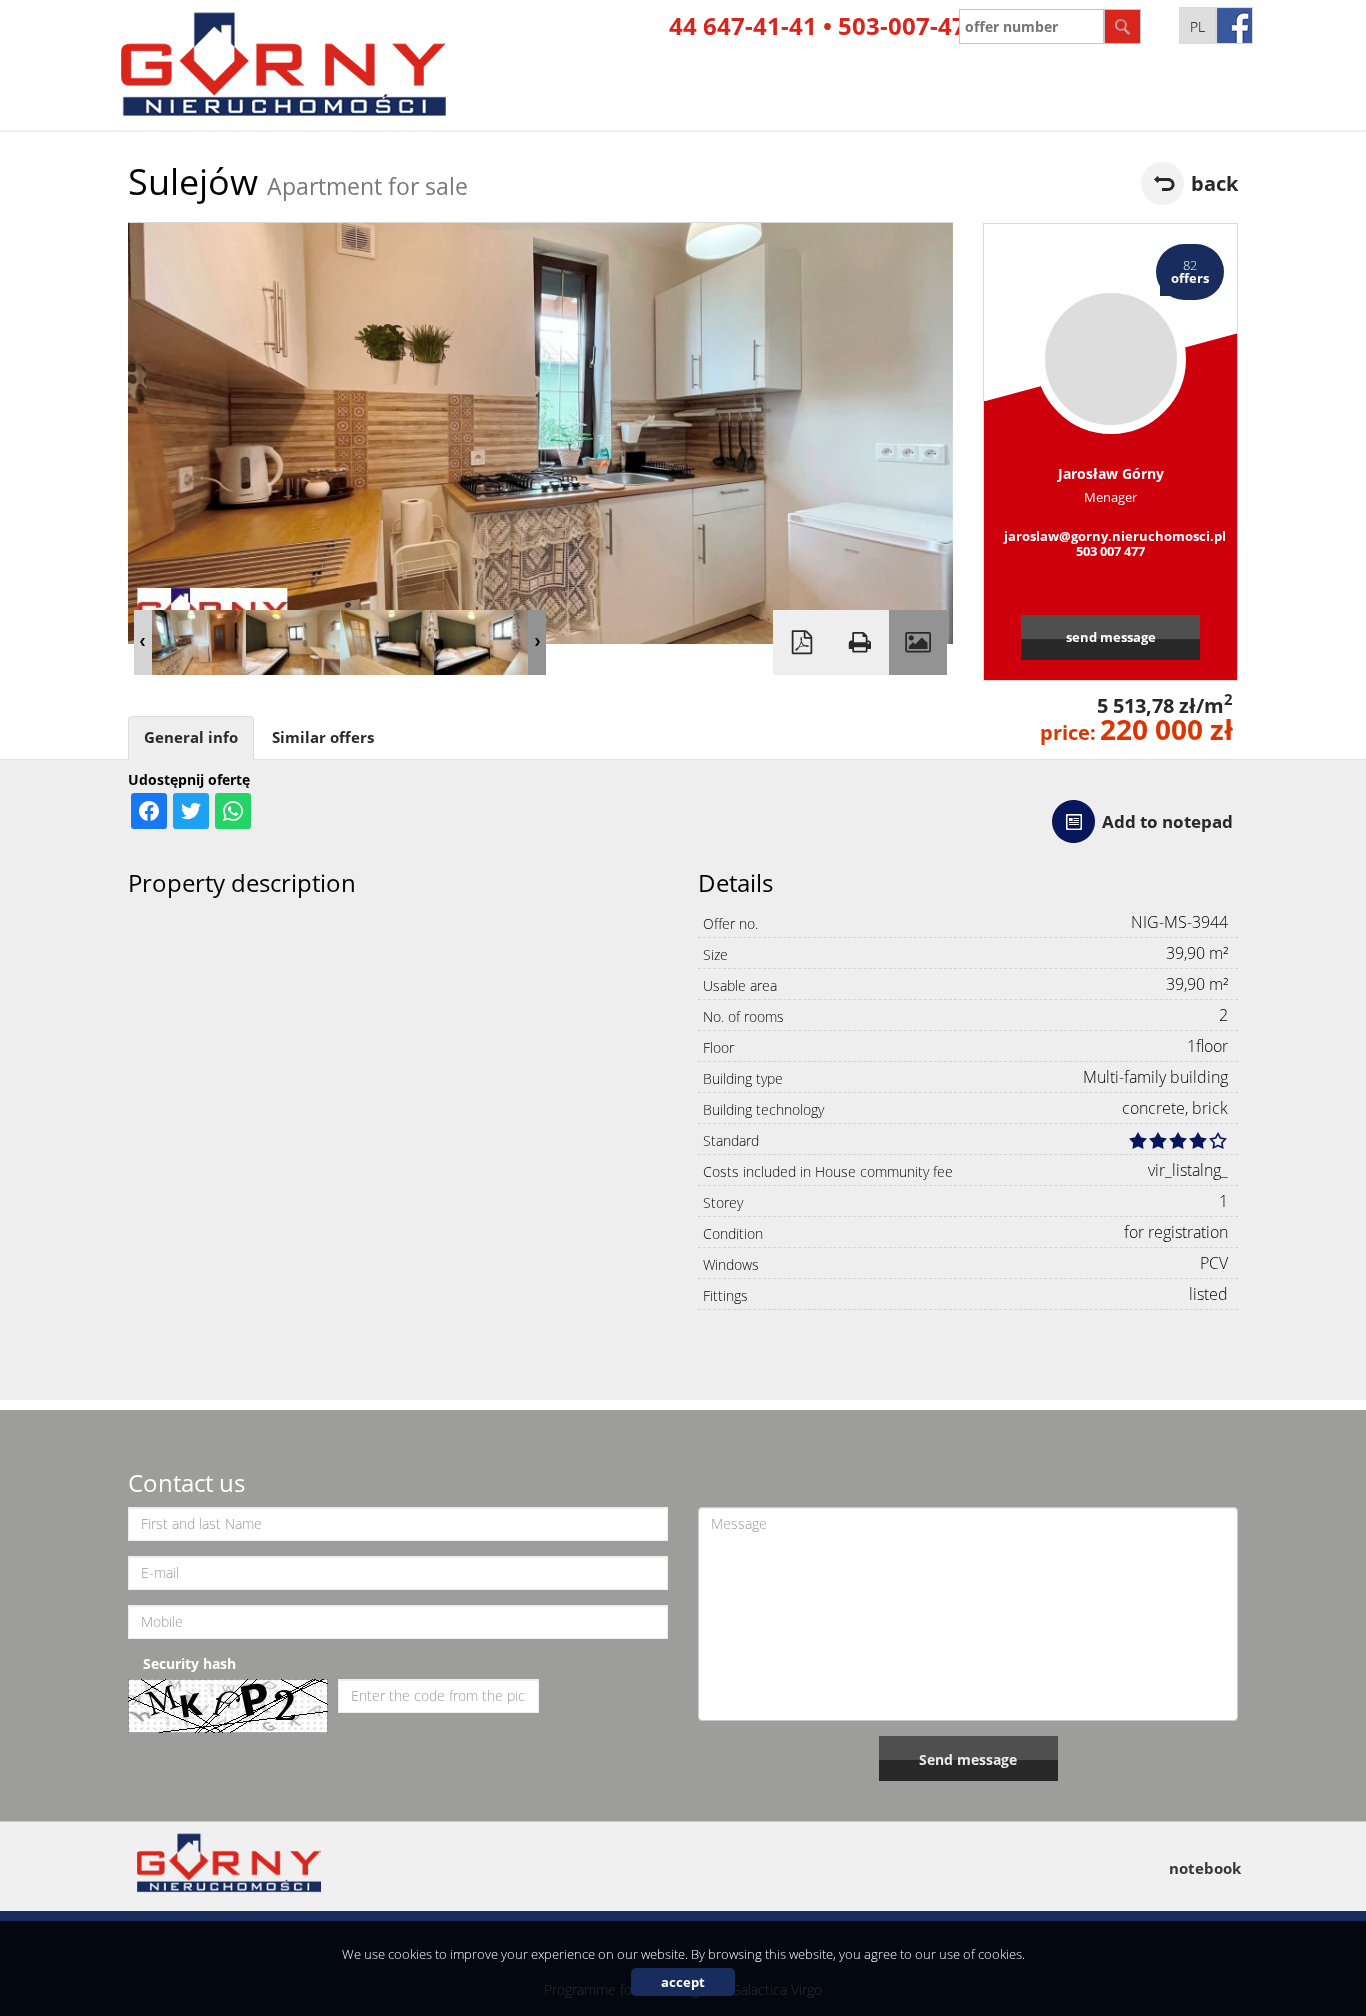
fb (1234, 25)
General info (191, 737)
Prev (143, 642)
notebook (1205, 1868)
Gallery (918, 642)
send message (1111, 637)
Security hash (189, 1663)
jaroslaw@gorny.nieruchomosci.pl (1110, 536)
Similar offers (323, 737)
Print (860, 642)
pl (1197, 26)
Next (537, 642)
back (1214, 183)
